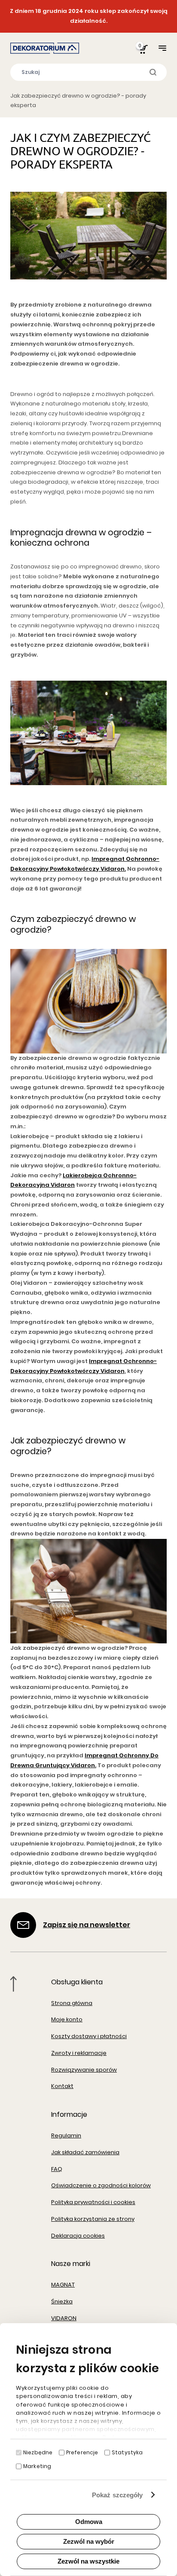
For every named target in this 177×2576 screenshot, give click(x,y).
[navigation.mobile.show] (162, 48)
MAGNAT (63, 2285)
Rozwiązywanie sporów (84, 2070)
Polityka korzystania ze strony (93, 2219)
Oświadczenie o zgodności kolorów (101, 2185)
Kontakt (62, 2086)
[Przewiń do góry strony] (14, 1984)
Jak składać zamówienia (85, 2152)
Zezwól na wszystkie (88, 2561)
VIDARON (64, 2318)
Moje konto (67, 2019)
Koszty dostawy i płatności (89, 2036)
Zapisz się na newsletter (87, 1925)
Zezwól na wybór (89, 2541)
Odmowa (89, 2522)
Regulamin (66, 2135)
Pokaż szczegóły (117, 2495)
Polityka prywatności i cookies (93, 2202)
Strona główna (72, 2003)
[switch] (62, 2453)
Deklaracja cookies (78, 2236)
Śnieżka (62, 2301)
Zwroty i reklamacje (79, 2053)
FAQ (57, 2169)
